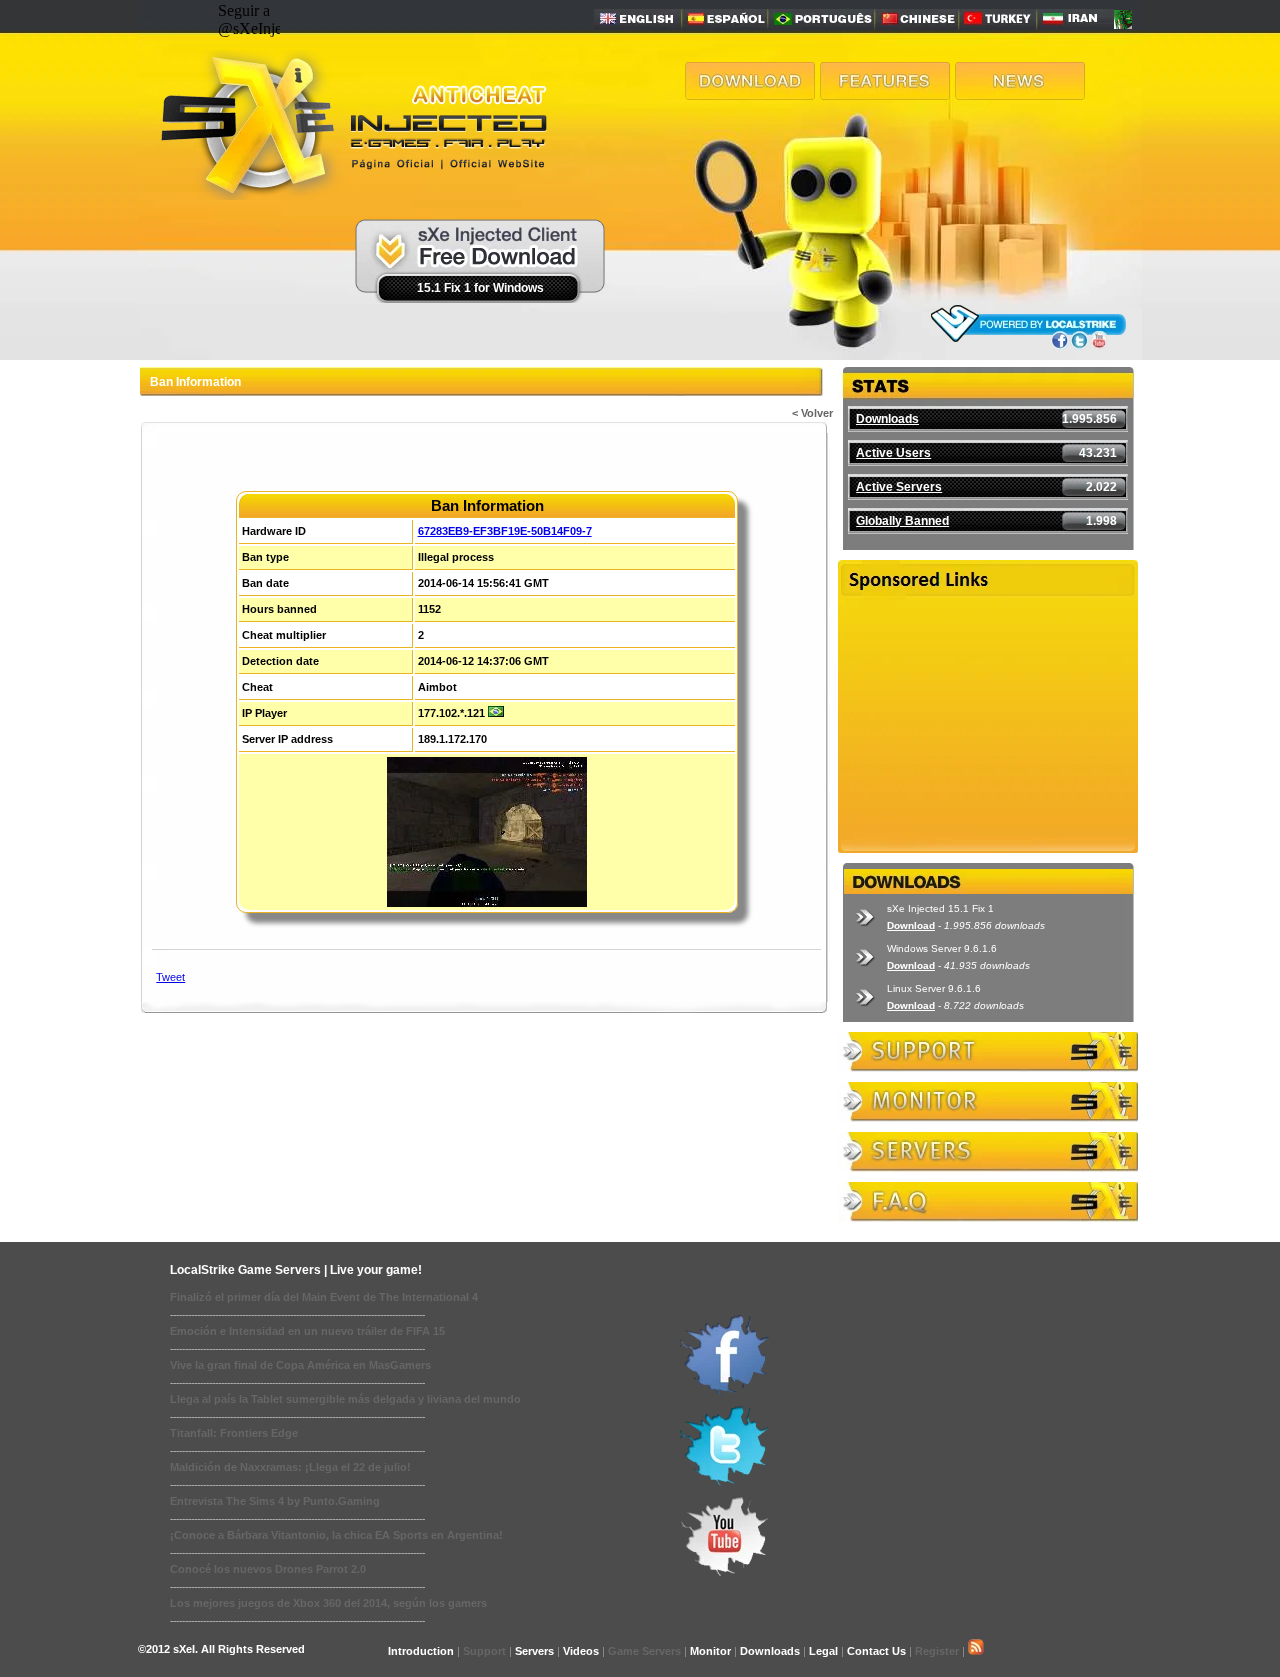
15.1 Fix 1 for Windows (480, 288)
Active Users (893, 453)
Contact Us (876, 1651)
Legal (823, 1651)
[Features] (885, 94)
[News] (1020, 94)
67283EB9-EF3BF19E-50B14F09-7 (505, 531)
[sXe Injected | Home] (352, 194)
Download (911, 925)
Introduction (421, 1651)
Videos (581, 1651)
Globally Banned (902, 521)
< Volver (812, 413)
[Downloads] (750, 94)
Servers (534, 1651)
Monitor (710, 1651)
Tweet (170, 977)
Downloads (887, 419)
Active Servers (899, 487)
